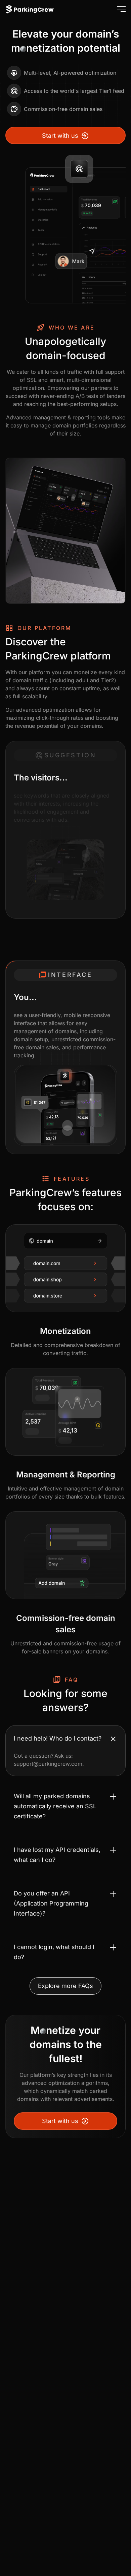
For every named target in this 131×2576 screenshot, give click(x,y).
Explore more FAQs (65, 1986)
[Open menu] (120, 9)
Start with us (60, 136)
